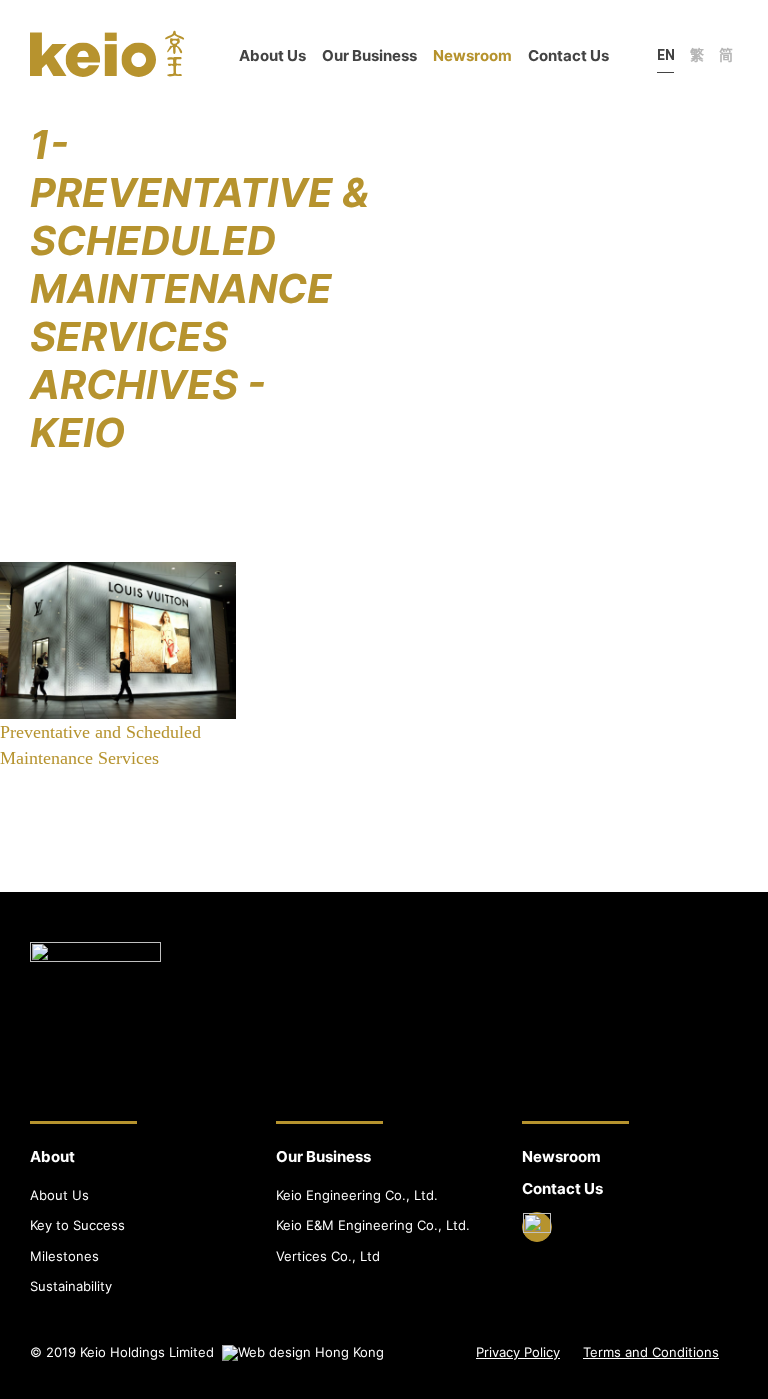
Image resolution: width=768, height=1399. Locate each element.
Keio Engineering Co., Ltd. (357, 1195)
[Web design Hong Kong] (303, 1352)
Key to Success (77, 1225)
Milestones (64, 1256)
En (666, 55)
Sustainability (71, 1286)
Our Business (369, 55)
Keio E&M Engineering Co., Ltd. (373, 1225)
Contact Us (568, 55)
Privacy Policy (518, 1352)
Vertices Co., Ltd (328, 1256)
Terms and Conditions (651, 1352)
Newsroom (472, 55)
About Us (272, 55)
